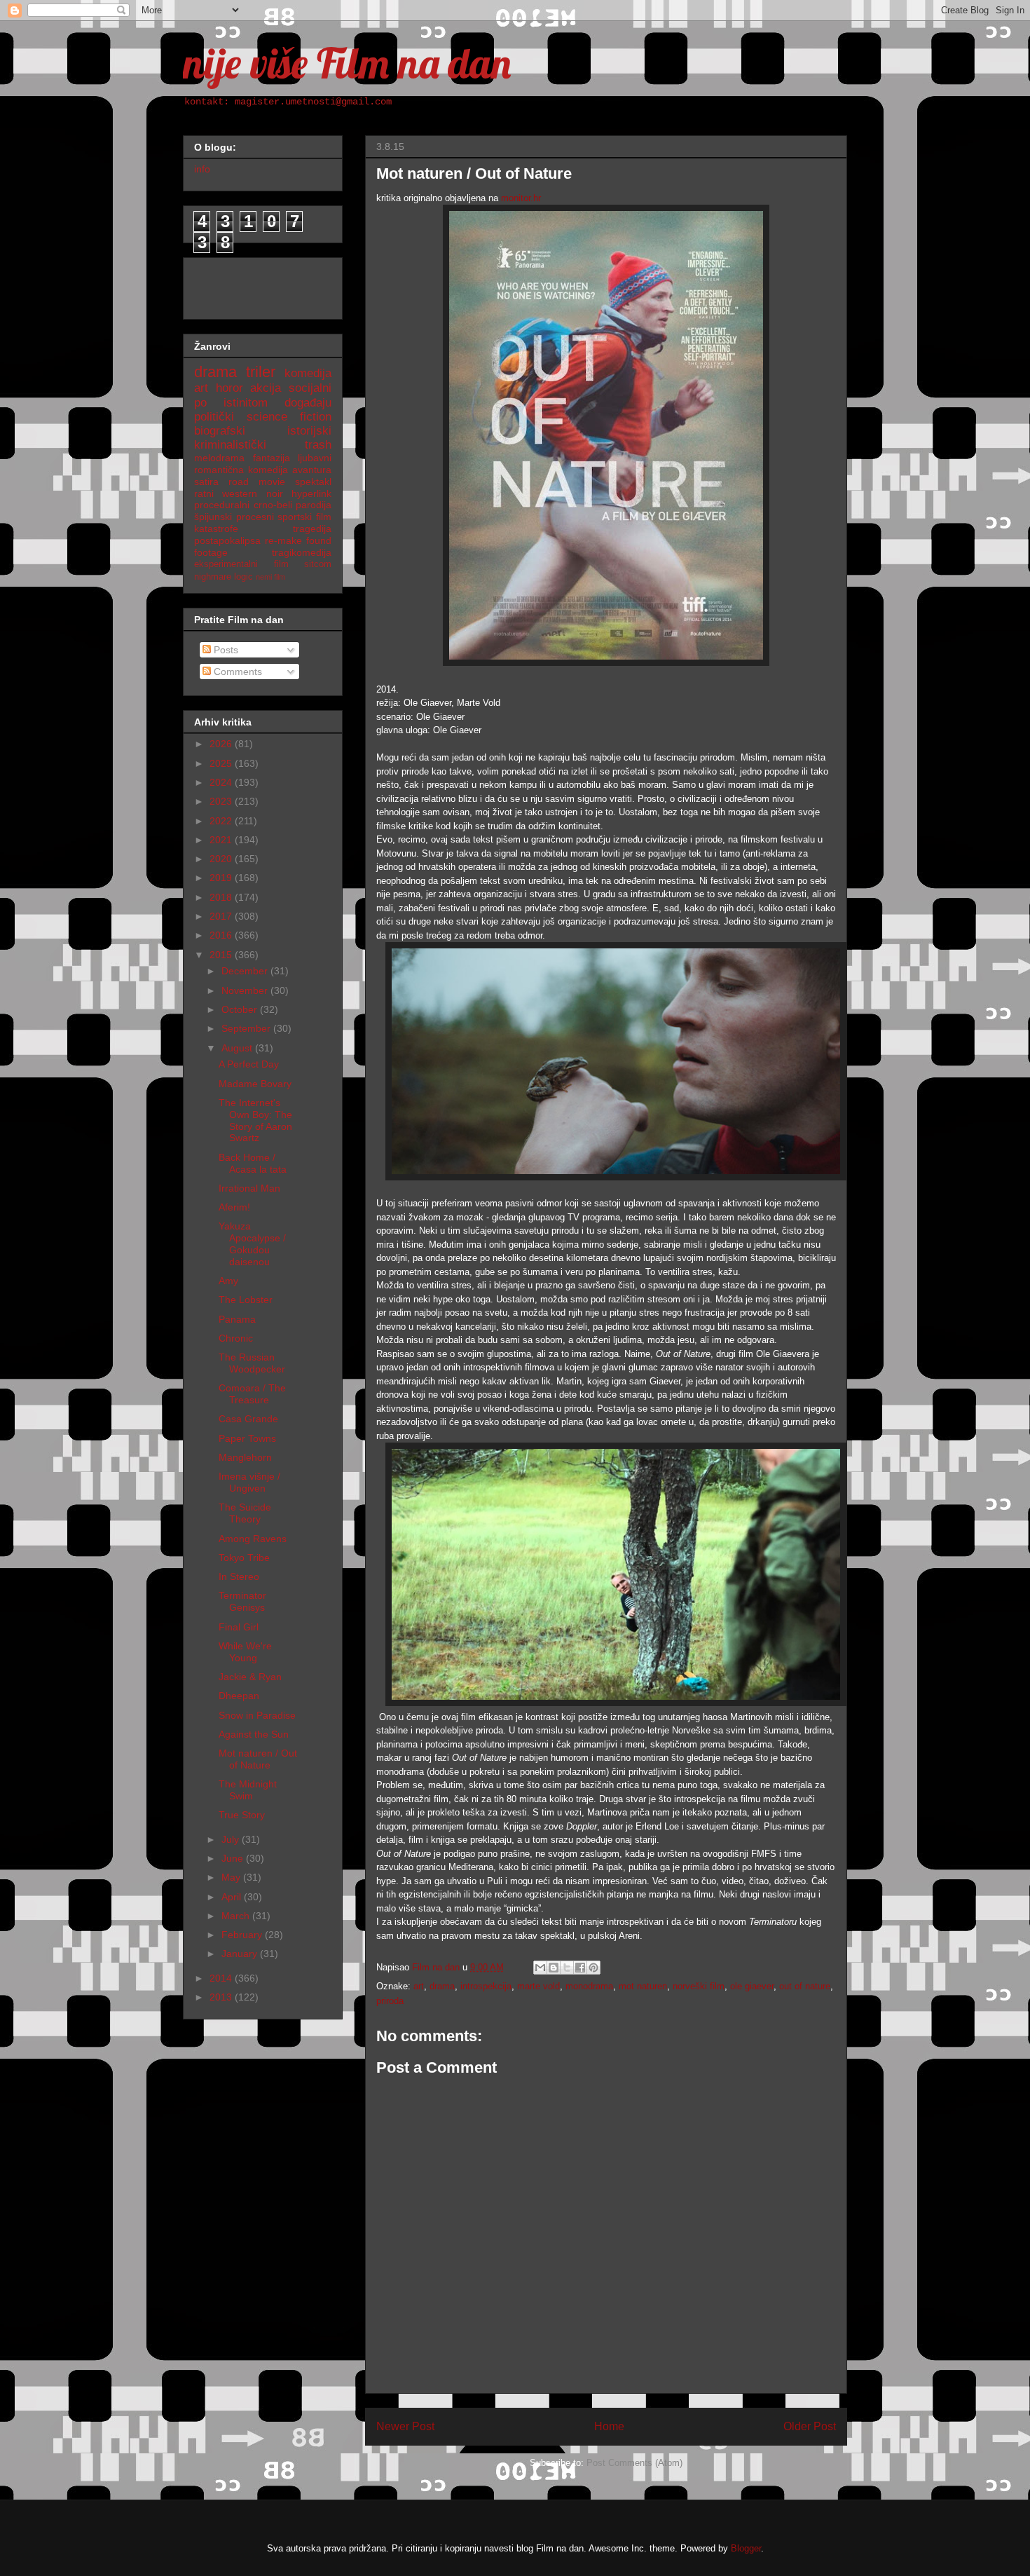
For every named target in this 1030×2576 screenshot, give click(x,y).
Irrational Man (249, 1188)
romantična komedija (241, 470)
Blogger (746, 2548)
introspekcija (486, 1986)
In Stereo (239, 1576)
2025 (222, 763)
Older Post (810, 2426)
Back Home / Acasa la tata (253, 1163)
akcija (266, 388)
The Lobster (246, 1300)
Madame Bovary (255, 1084)
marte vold (538, 1986)
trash (318, 445)
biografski (220, 431)
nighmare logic (224, 577)
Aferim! (234, 1207)
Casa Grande (248, 1419)
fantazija (272, 458)
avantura (312, 470)
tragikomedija (302, 552)
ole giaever (752, 1986)
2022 (222, 821)
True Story (242, 1815)
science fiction (289, 417)
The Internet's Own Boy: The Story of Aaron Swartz (255, 1120)
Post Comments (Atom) (634, 2463)
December (246, 971)
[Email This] (540, 1968)
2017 (222, 916)
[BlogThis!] (554, 1968)
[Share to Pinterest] (593, 1968)
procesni (255, 517)
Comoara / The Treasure (252, 1394)
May (232, 1877)
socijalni (310, 388)
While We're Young (245, 1652)
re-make (283, 540)
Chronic (236, 1338)
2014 (222, 1978)
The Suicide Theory (245, 1513)
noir (275, 493)
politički (214, 417)
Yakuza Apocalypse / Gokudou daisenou (252, 1243)
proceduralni (222, 505)
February (243, 1935)
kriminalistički (230, 445)
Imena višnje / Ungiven (249, 1482)
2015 (222, 955)
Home (609, 2426)
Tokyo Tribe (244, 1558)
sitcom (318, 564)
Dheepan (239, 1696)
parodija (314, 505)
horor (229, 388)
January (241, 1954)
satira (206, 482)
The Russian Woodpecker (252, 1363)
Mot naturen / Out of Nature (258, 1759)
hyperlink (311, 493)
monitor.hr (521, 198)
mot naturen (643, 1986)
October (241, 1009)
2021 (222, 840)
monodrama (589, 1986)
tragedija (312, 529)
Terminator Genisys (242, 1601)
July (232, 1839)
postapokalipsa (227, 540)
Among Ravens (253, 1539)
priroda (390, 2001)
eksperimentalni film (241, 564)
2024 (222, 782)
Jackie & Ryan (250, 1677)
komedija (308, 373)
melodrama (219, 458)
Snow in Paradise (257, 1715)
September (247, 1028)
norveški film (699, 1986)
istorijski (309, 431)
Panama (237, 1319)
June (234, 1858)
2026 (222, 744)
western (240, 493)
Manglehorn (245, 1457)
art (419, 1986)
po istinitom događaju (263, 403)
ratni (204, 493)
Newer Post (405, 2426)
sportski (295, 517)
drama (442, 1986)
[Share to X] (567, 1968)
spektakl (313, 482)
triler (261, 372)
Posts (225, 650)
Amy (228, 1281)
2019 (222, 878)
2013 (222, 1997)
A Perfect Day (249, 1064)
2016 (222, 935)
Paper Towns (247, 1438)
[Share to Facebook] (580, 1968)
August (238, 1048)
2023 (222, 801)
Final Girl (239, 1627)
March (237, 1916)
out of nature (805, 1986)
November (246, 990)
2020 (222, 859)
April (233, 1897)
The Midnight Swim (248, 1790)
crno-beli (273, 505)
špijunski (213, 517)
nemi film (270, 577)
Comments (236, 672)
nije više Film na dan (347, 63)
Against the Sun (254, 1734)
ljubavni (315, 458)
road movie (257, 482)
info (202, 169)
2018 (222, 897)
